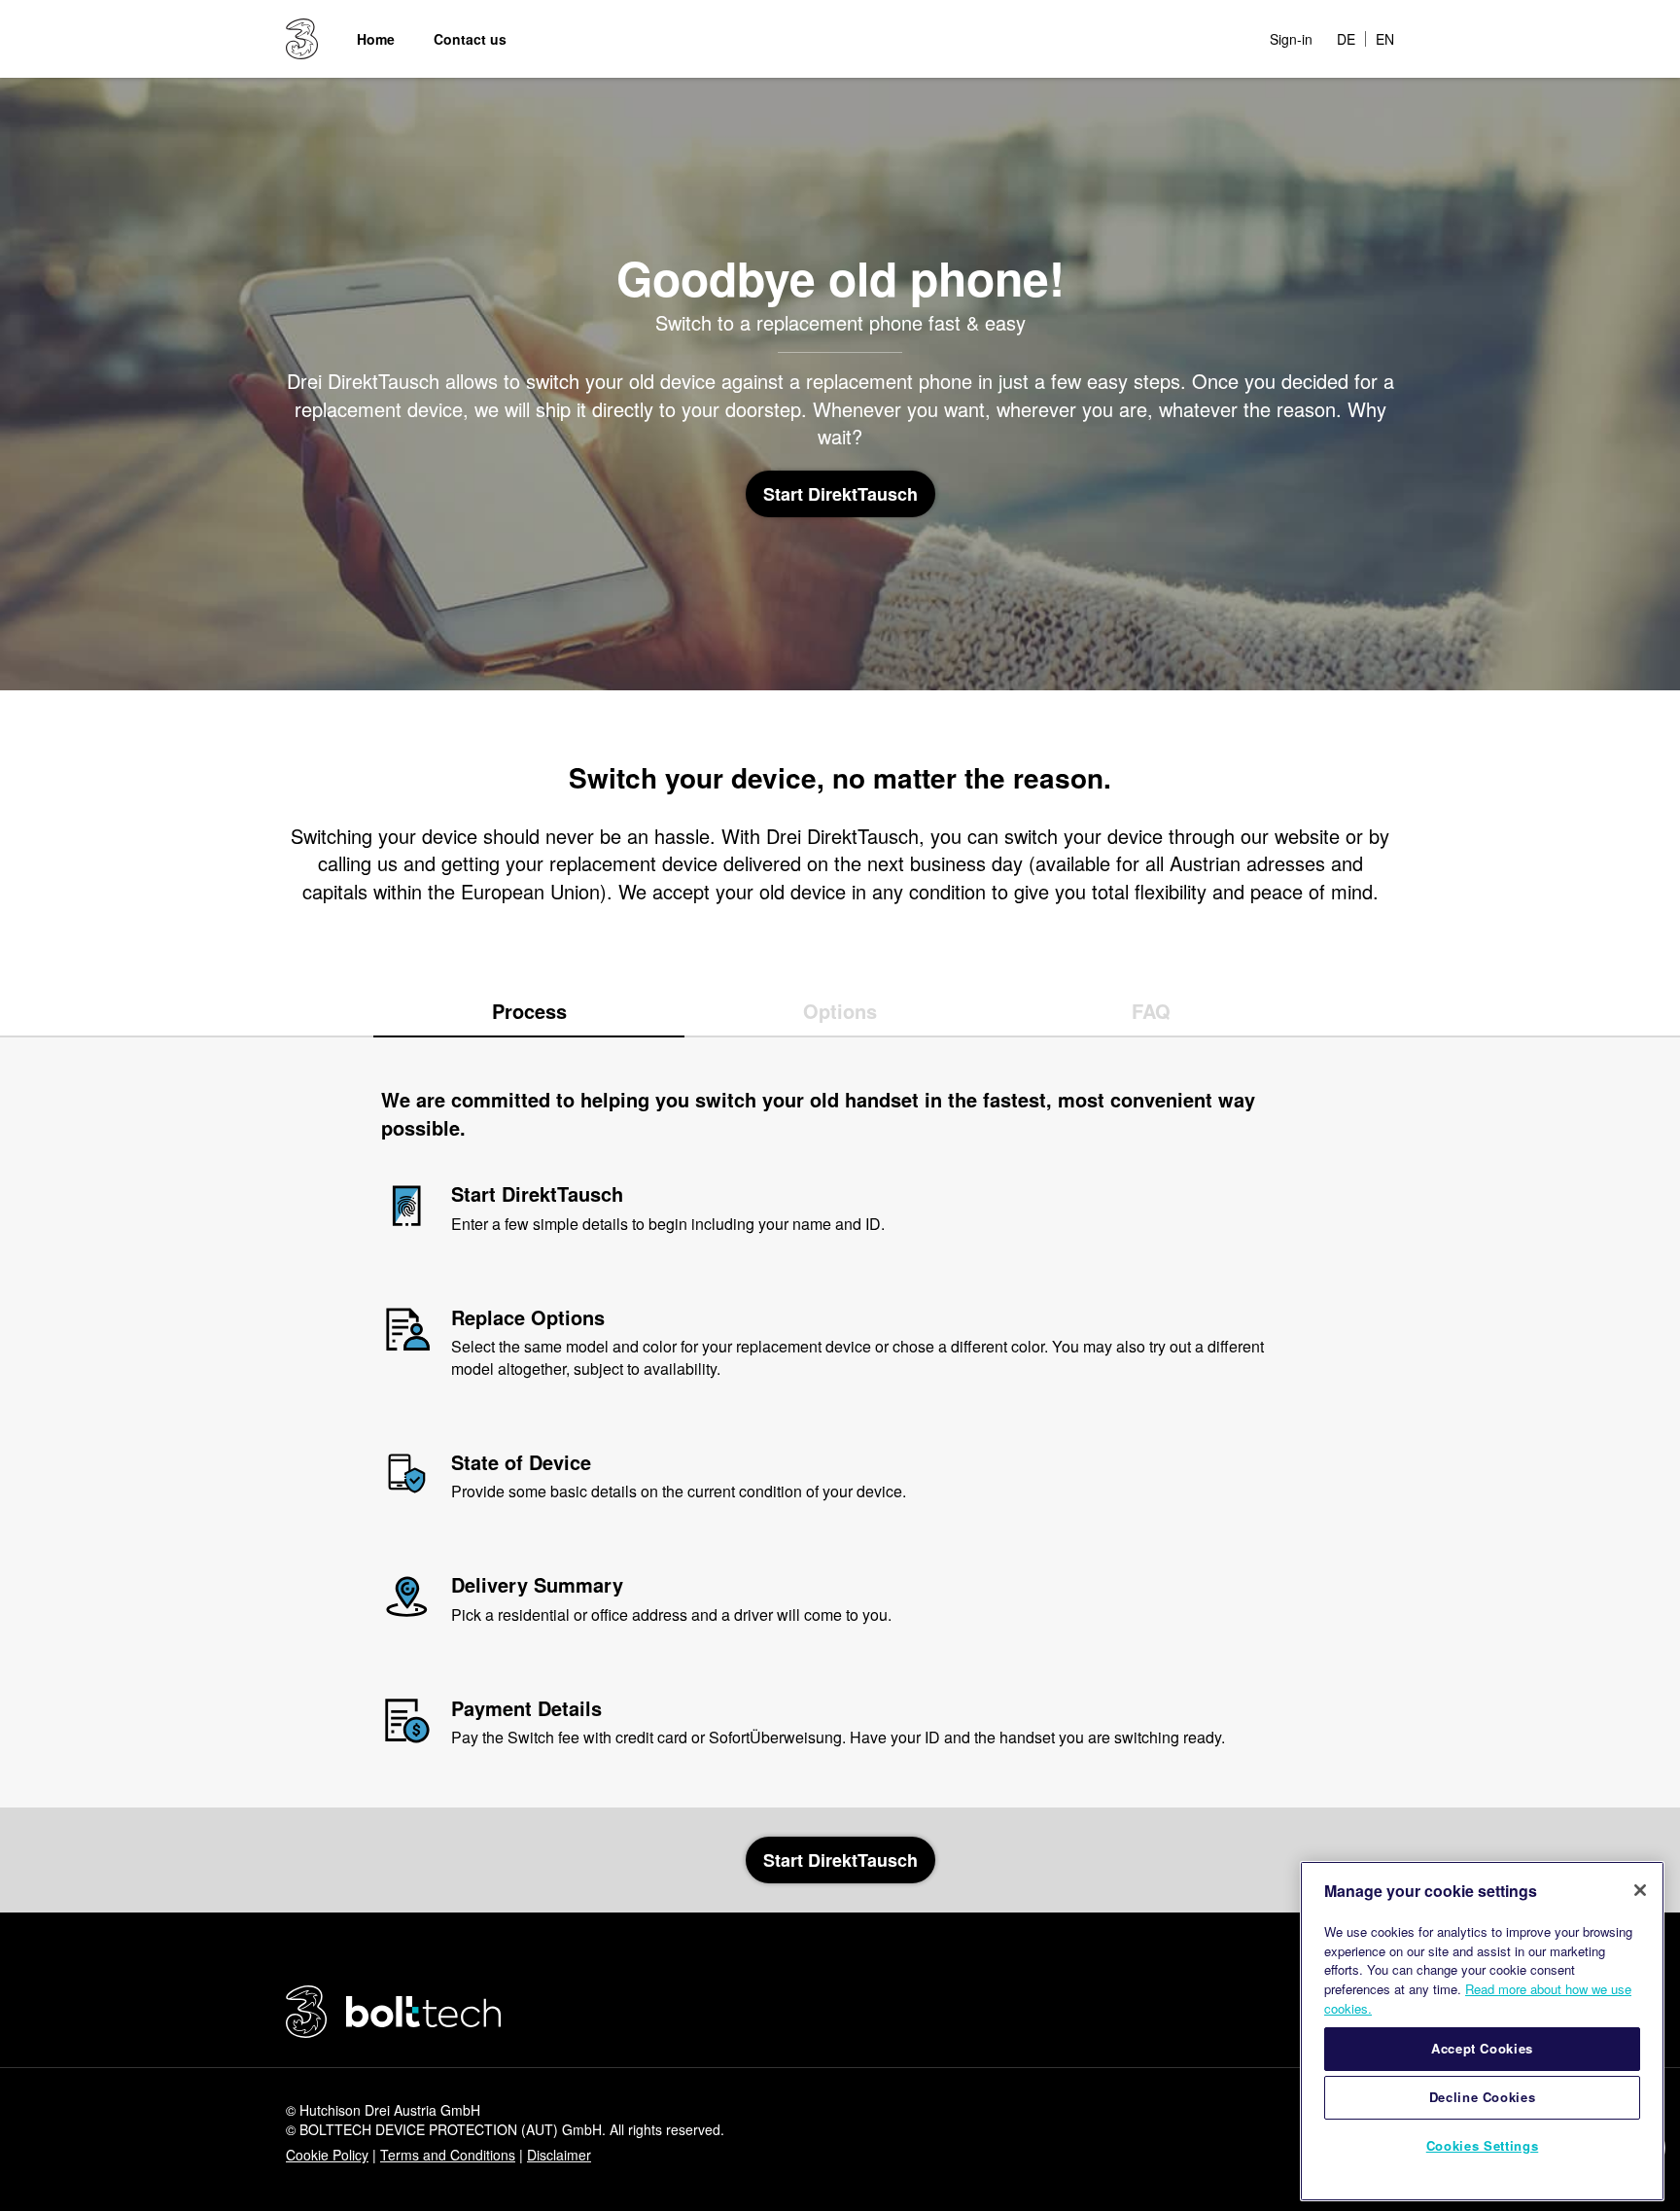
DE (1346, 39)
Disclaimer (559, 2155)
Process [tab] (529, 1011)
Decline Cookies (1483, 2097)
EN (1385, 39)
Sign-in (1291, 39)
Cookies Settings (1483, 2145)
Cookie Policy (327, 2155)
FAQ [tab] (1151, 1011)
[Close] (1640, 1890)
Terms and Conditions (448, 2155)
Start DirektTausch (840, 494)
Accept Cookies (1482, 2048)
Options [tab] (840, 1011)
